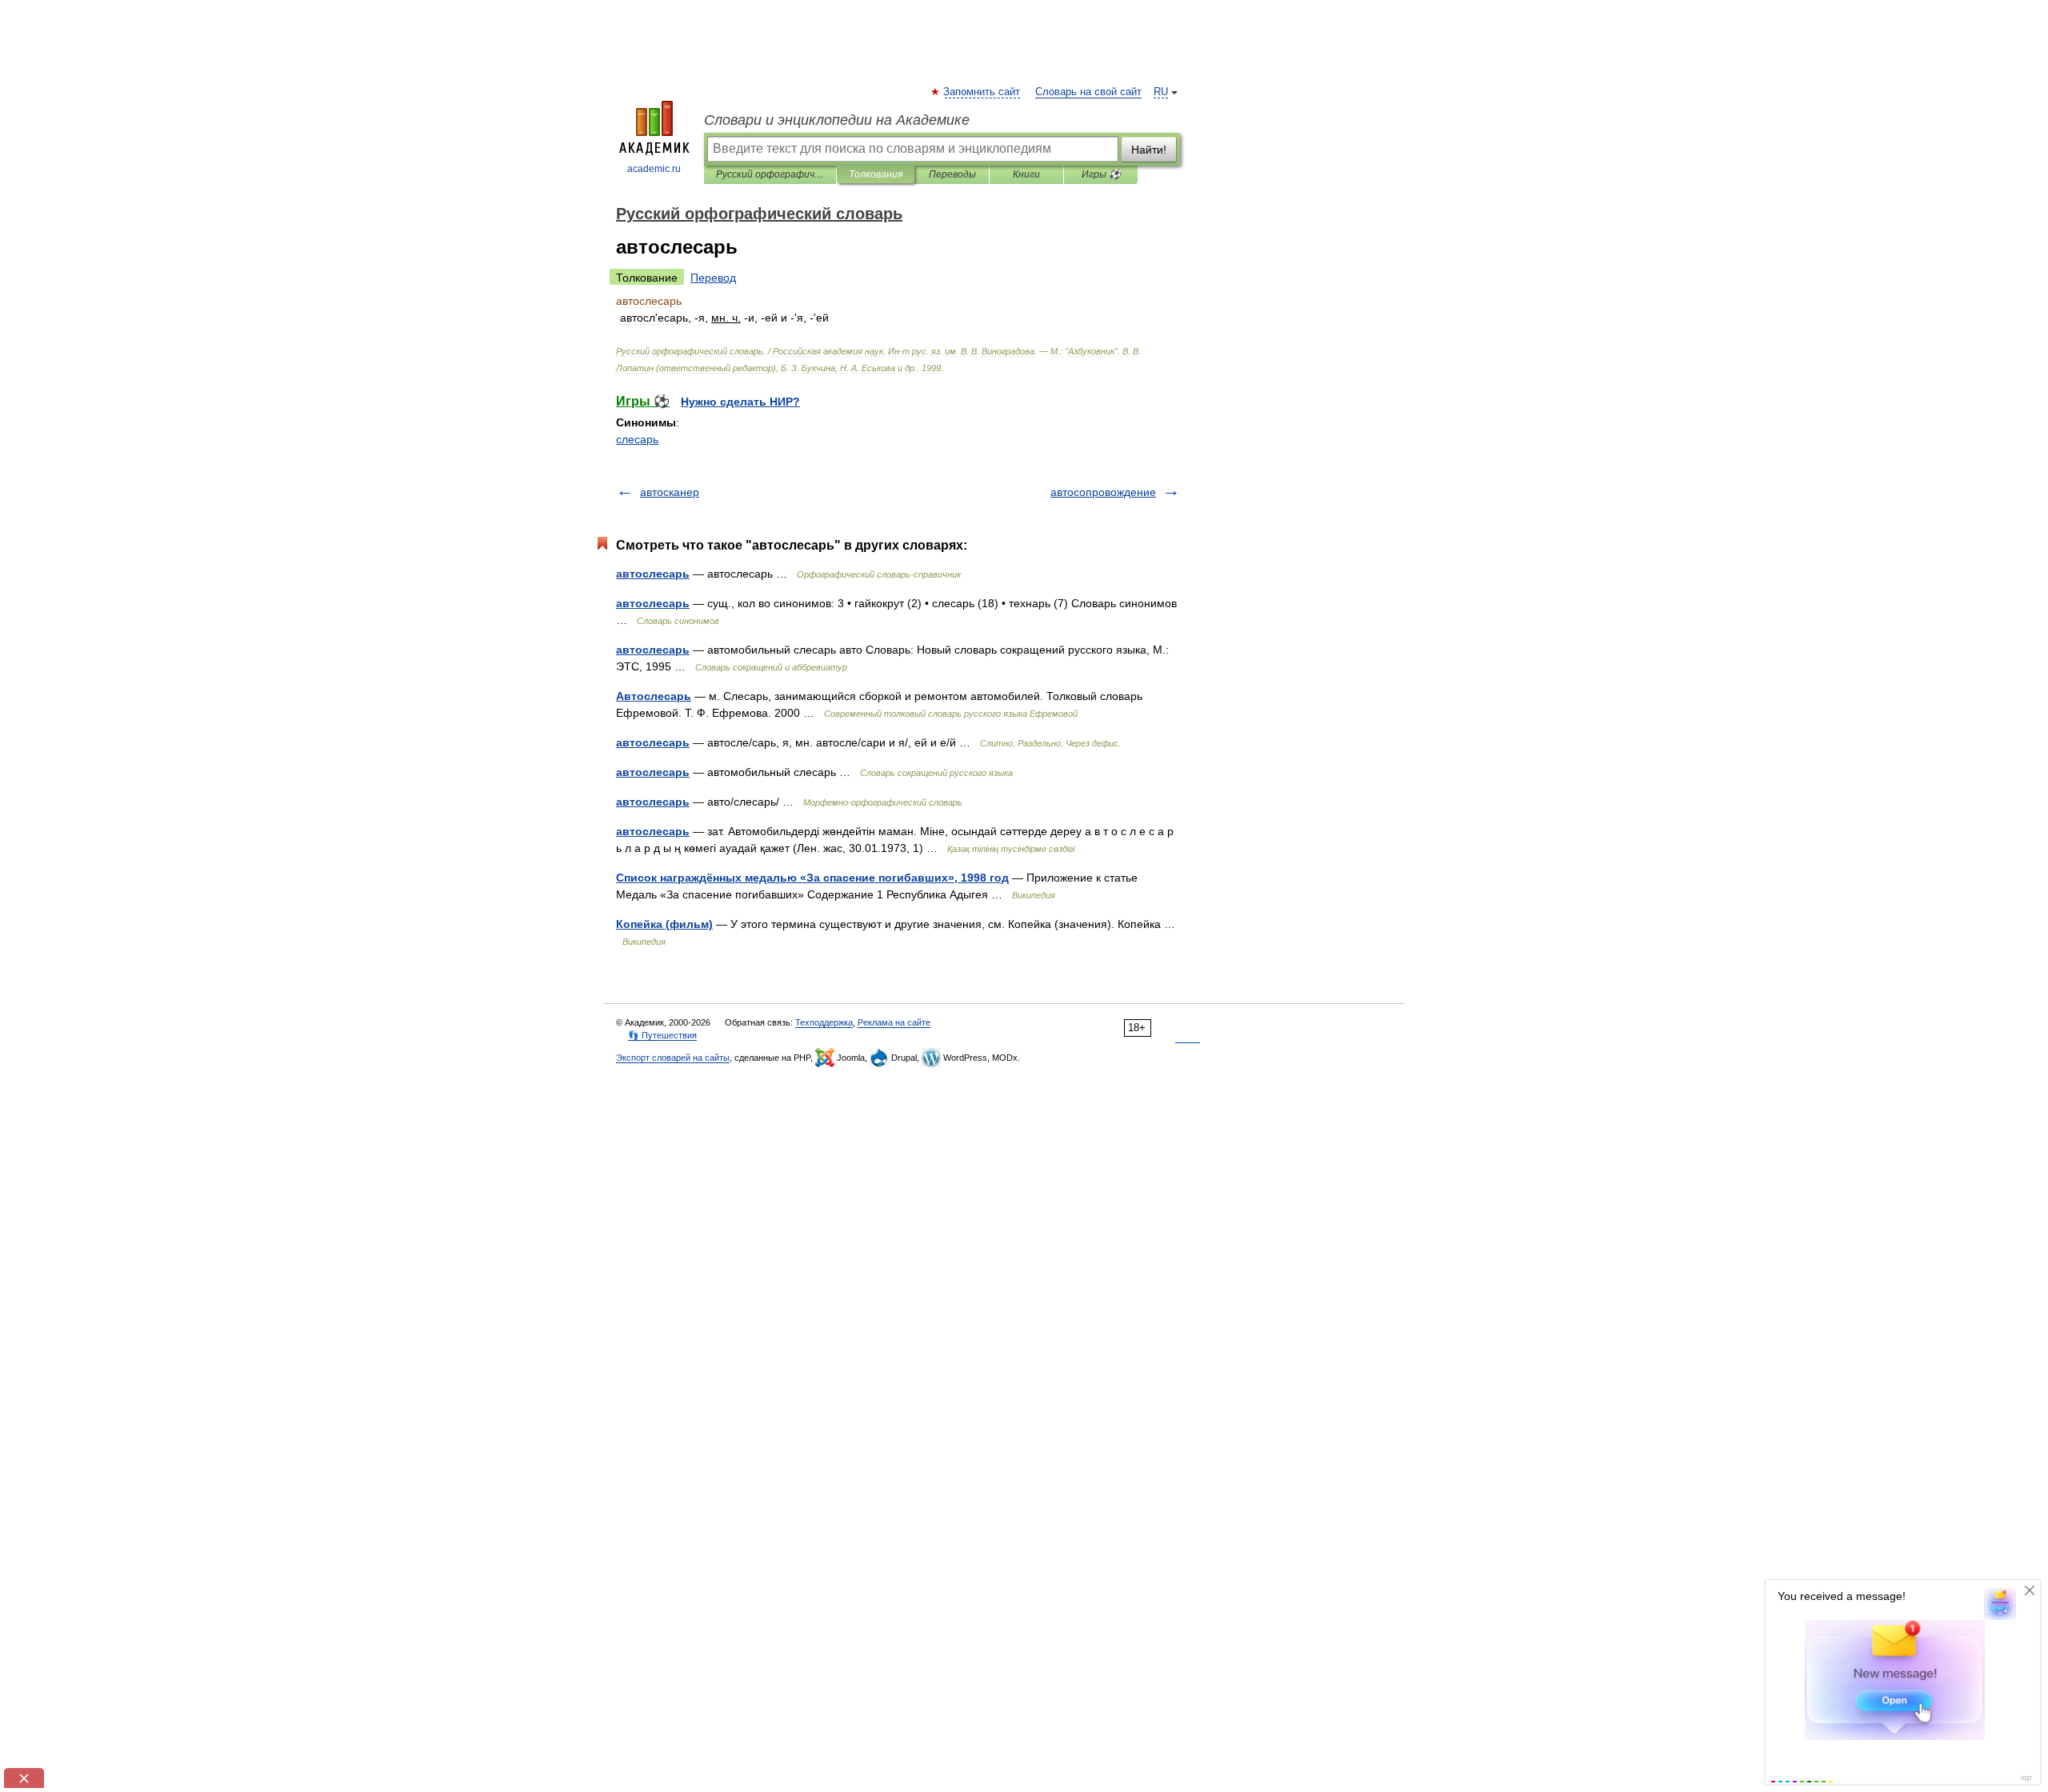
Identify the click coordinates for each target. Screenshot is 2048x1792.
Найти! (1149, 150)
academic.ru (654, 169)
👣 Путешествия (662, 1035)
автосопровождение (1103, 492)
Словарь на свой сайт (1088, 92)
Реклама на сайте (894, 1022)
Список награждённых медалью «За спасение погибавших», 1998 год (812, 878)
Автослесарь (654, 696)
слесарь (637, 439)
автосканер (670, 492)
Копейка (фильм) (664, 924)
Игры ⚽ (1101, 174)
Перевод (713, 278)
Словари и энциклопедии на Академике (837, 120)
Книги (1026, 174)
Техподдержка (824, 1022)
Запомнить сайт (982, 92)
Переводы (952, 174)
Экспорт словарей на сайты (673, 1058)
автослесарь (653, 574)
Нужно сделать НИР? (740, 402)
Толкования (876, 174)
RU (1161, 92)
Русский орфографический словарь (770, 174)
